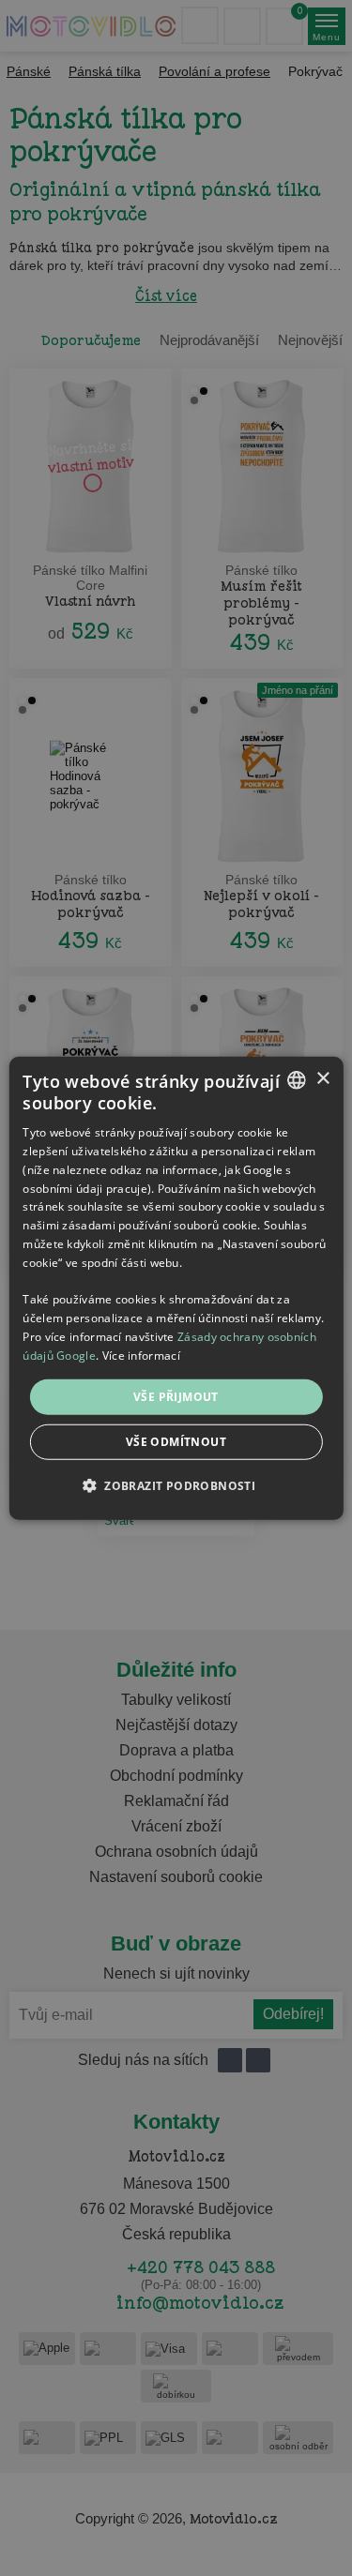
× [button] (322, 1079)
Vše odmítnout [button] (176, 1442)
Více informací (141, 1356)
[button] (176, 1485)
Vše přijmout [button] (176, 1396)
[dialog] (176, 1288)
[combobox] (297, 1079)
